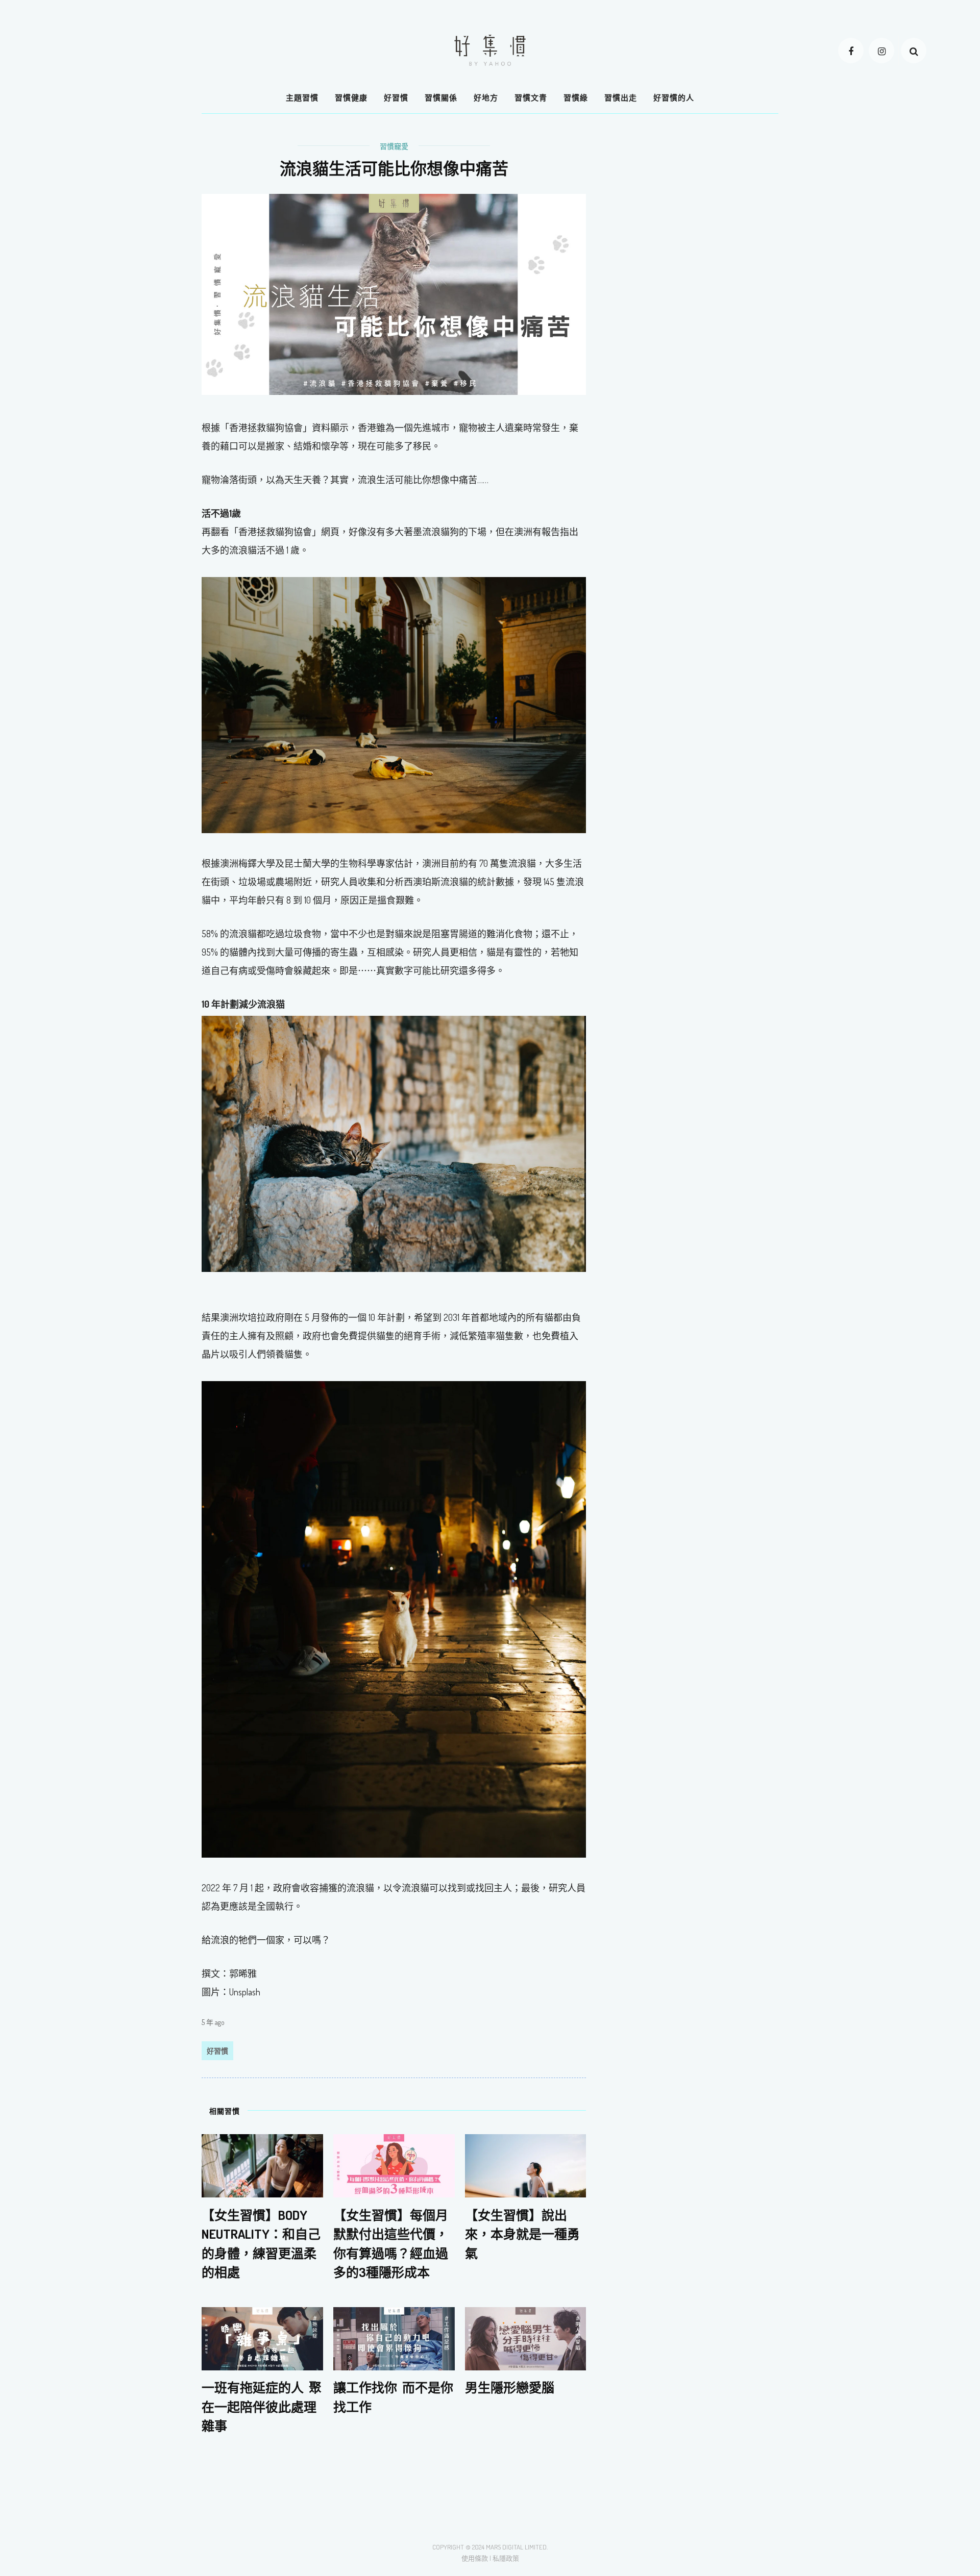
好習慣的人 (674, 98)
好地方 (486, 98)
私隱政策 (506, 2558)
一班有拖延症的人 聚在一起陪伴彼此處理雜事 (262, 2406)
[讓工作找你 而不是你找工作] (394, 2338)
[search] (914, 51)
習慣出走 (621, 98)
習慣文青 (531, 98)
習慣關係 (441, 98)
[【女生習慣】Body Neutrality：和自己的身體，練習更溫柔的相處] (262, 2165)
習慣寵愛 (394, 146)
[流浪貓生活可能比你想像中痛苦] (394, 293)
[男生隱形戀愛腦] (526, 2338)
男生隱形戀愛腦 (510, 2387)
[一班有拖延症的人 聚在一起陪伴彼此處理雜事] (262, 2338)
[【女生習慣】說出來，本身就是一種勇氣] (526, 2165)
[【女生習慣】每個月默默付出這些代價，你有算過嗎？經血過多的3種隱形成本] (394, 2165)
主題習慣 (302, 98)
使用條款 (475, 2558)
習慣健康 (351, 98)
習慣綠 (576, 98)
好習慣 (396, 98)
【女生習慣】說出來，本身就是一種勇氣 (522, 2233)
